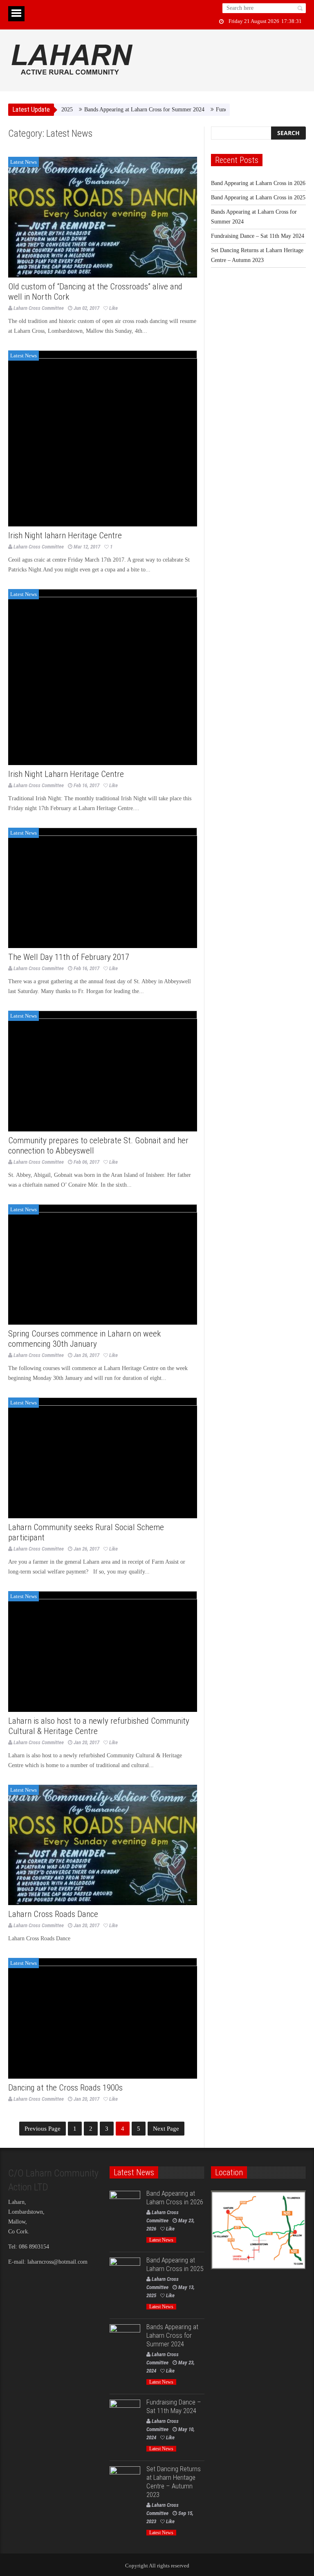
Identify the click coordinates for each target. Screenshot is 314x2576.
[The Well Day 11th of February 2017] (103, 888)
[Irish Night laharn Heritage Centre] (103, 438)
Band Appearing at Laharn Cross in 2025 (258, 198)
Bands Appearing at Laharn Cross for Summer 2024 (116, 109)
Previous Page (43, 2129)
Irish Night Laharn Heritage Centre (66, 774)
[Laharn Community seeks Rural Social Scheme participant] (103, 1458)
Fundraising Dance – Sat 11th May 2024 (258, 236)
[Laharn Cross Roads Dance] (103, 1845)
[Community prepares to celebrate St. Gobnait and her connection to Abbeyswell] (103, 1071)
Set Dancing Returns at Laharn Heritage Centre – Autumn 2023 (174, 2482)
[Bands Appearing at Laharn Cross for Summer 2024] (125, 2340)
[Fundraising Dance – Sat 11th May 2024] (125, 2415)
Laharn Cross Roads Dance (53, 1914)
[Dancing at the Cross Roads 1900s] (103, 2018)
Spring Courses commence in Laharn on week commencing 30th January (84, 1339)
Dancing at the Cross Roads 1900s (65, 2088)
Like (113, 308)
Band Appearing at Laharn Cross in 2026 (258, 183)
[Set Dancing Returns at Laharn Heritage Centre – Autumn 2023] (125, 2482)
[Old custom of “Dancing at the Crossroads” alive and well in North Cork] (103, 217)
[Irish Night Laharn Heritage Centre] (103, 677)
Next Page (166, 2129)
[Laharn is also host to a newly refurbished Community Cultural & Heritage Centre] (103, 1651)
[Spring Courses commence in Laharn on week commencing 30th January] (103, 1265)
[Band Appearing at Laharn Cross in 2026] (125, 2206)
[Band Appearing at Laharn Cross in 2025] (125, 2273)
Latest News (24, 162)
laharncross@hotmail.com (57, 2262)
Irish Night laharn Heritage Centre (65, 535)
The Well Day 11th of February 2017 (69, 957)
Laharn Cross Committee (39, 308)
